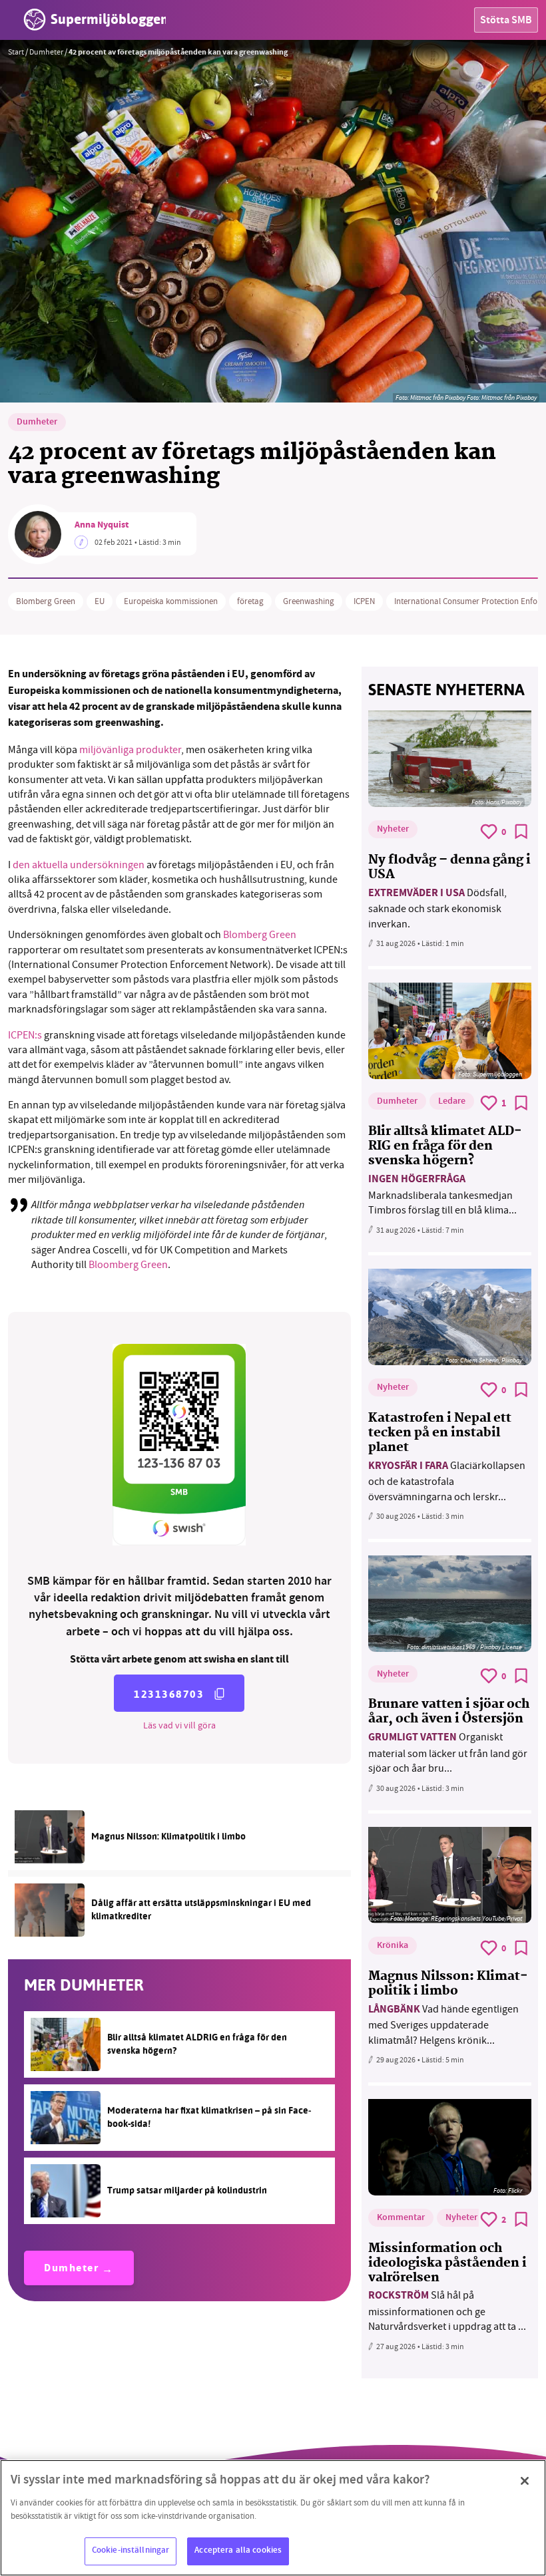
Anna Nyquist (102, 526)
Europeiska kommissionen (171, 601)
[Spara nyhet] (521, 832)
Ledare (452, 1102)
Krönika (393, 1946)
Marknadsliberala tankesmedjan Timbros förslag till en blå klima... (442, 1195)
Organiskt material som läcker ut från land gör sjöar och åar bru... (448, 1753)
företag (250, 601)
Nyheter (393, 830)
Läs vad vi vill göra (179, 1725)
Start (16, 52)
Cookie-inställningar (131, 2551)
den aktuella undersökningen (79, 865)
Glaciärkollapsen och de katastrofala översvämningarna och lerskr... (447, 1481)
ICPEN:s (25, 1035)
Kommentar (401, 2218)
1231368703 (169, 1694)
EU (100, 601)
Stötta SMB (506, 21)
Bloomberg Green (128, 1265)
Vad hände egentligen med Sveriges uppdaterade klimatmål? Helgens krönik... (443, 2025)
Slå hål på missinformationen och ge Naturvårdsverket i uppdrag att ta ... (447, 2311)
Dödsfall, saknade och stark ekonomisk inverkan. (437, 908)
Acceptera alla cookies (238, 2551)
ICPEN (364, 601)
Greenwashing (309, 601)
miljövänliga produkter (130, 750)
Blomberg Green (46, 601)
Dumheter (46, 52)
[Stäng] (525, 2481)
